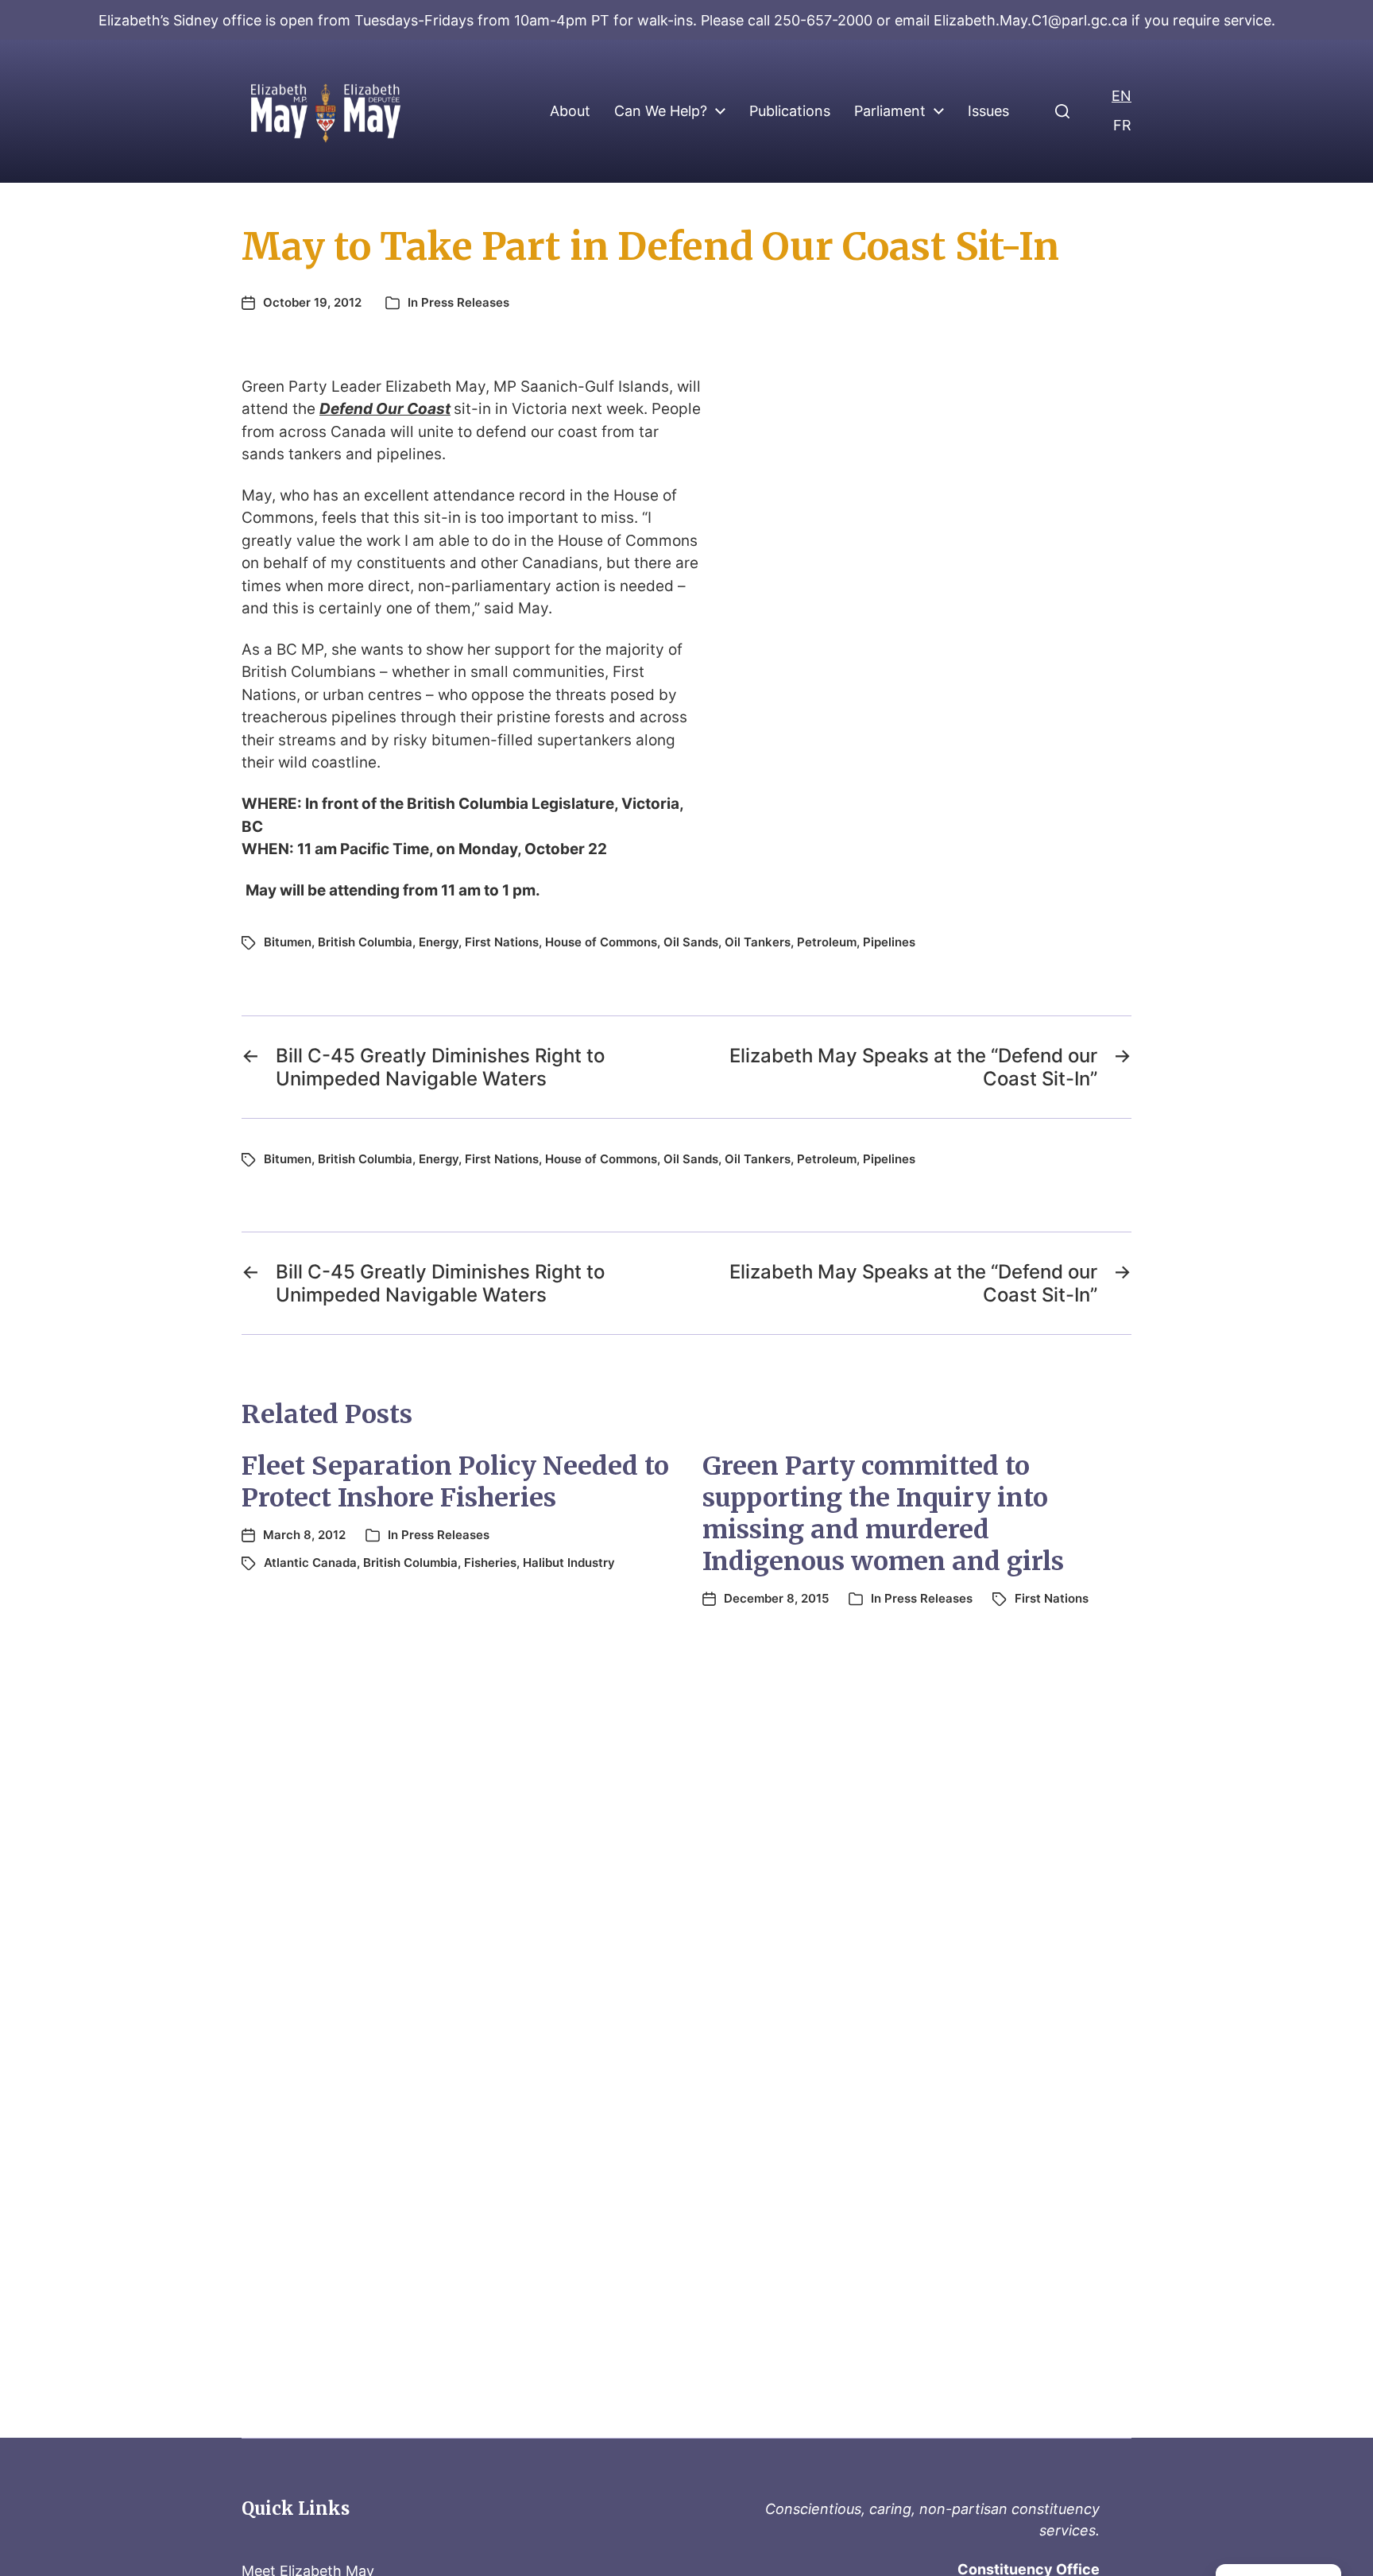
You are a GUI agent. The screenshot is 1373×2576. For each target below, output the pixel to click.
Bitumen (288, 942)
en (1122, 96)
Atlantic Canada (310, 1563)
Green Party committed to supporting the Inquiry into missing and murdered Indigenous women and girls (883, 1514)
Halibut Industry (569, 1563)
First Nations (502, 942)
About (570, 111)
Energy (439, 942)
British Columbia (365, 942)
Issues (988, 111)
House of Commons (601, 942)
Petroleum (827, 942)
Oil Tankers (758, 942)
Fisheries (490, 1563)
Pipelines (889, 942)
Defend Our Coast (385, 409)
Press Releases (465, 302)
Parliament (890, 111)
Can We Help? (661, 111)
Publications (790, 111)
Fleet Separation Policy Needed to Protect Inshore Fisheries (455, 1482)
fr (1122, 125)
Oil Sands (691, 942)
